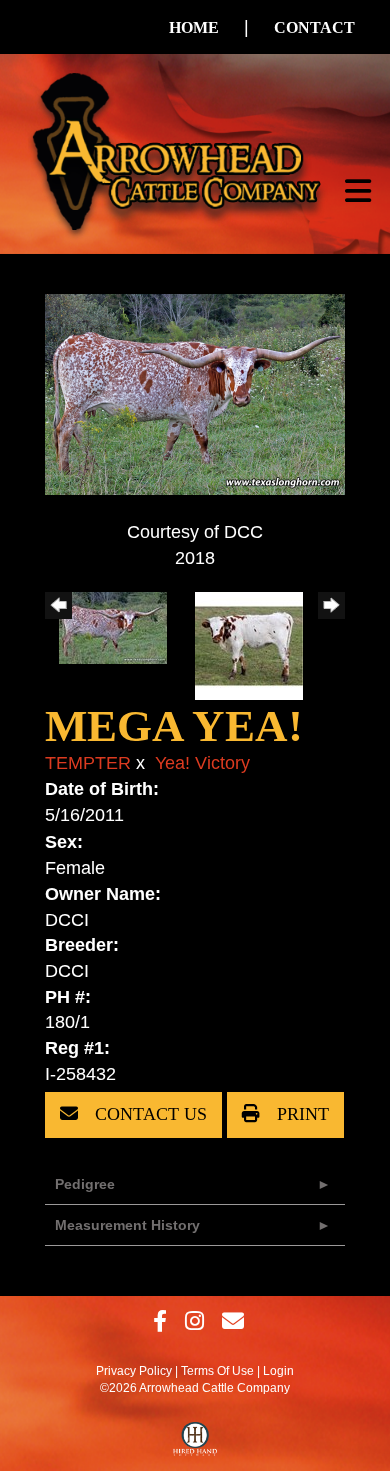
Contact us (148, 1114)
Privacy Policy (134, 1371)
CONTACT (314, 27)
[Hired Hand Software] (195, 1444)
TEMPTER (88, 763)
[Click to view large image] (195, 393)
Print (300, 1114)
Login (278, 1371)
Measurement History (127, 1225)
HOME (194, 27)
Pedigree (85, 1184)
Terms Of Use (217, 1371)
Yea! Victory (202, 763)
